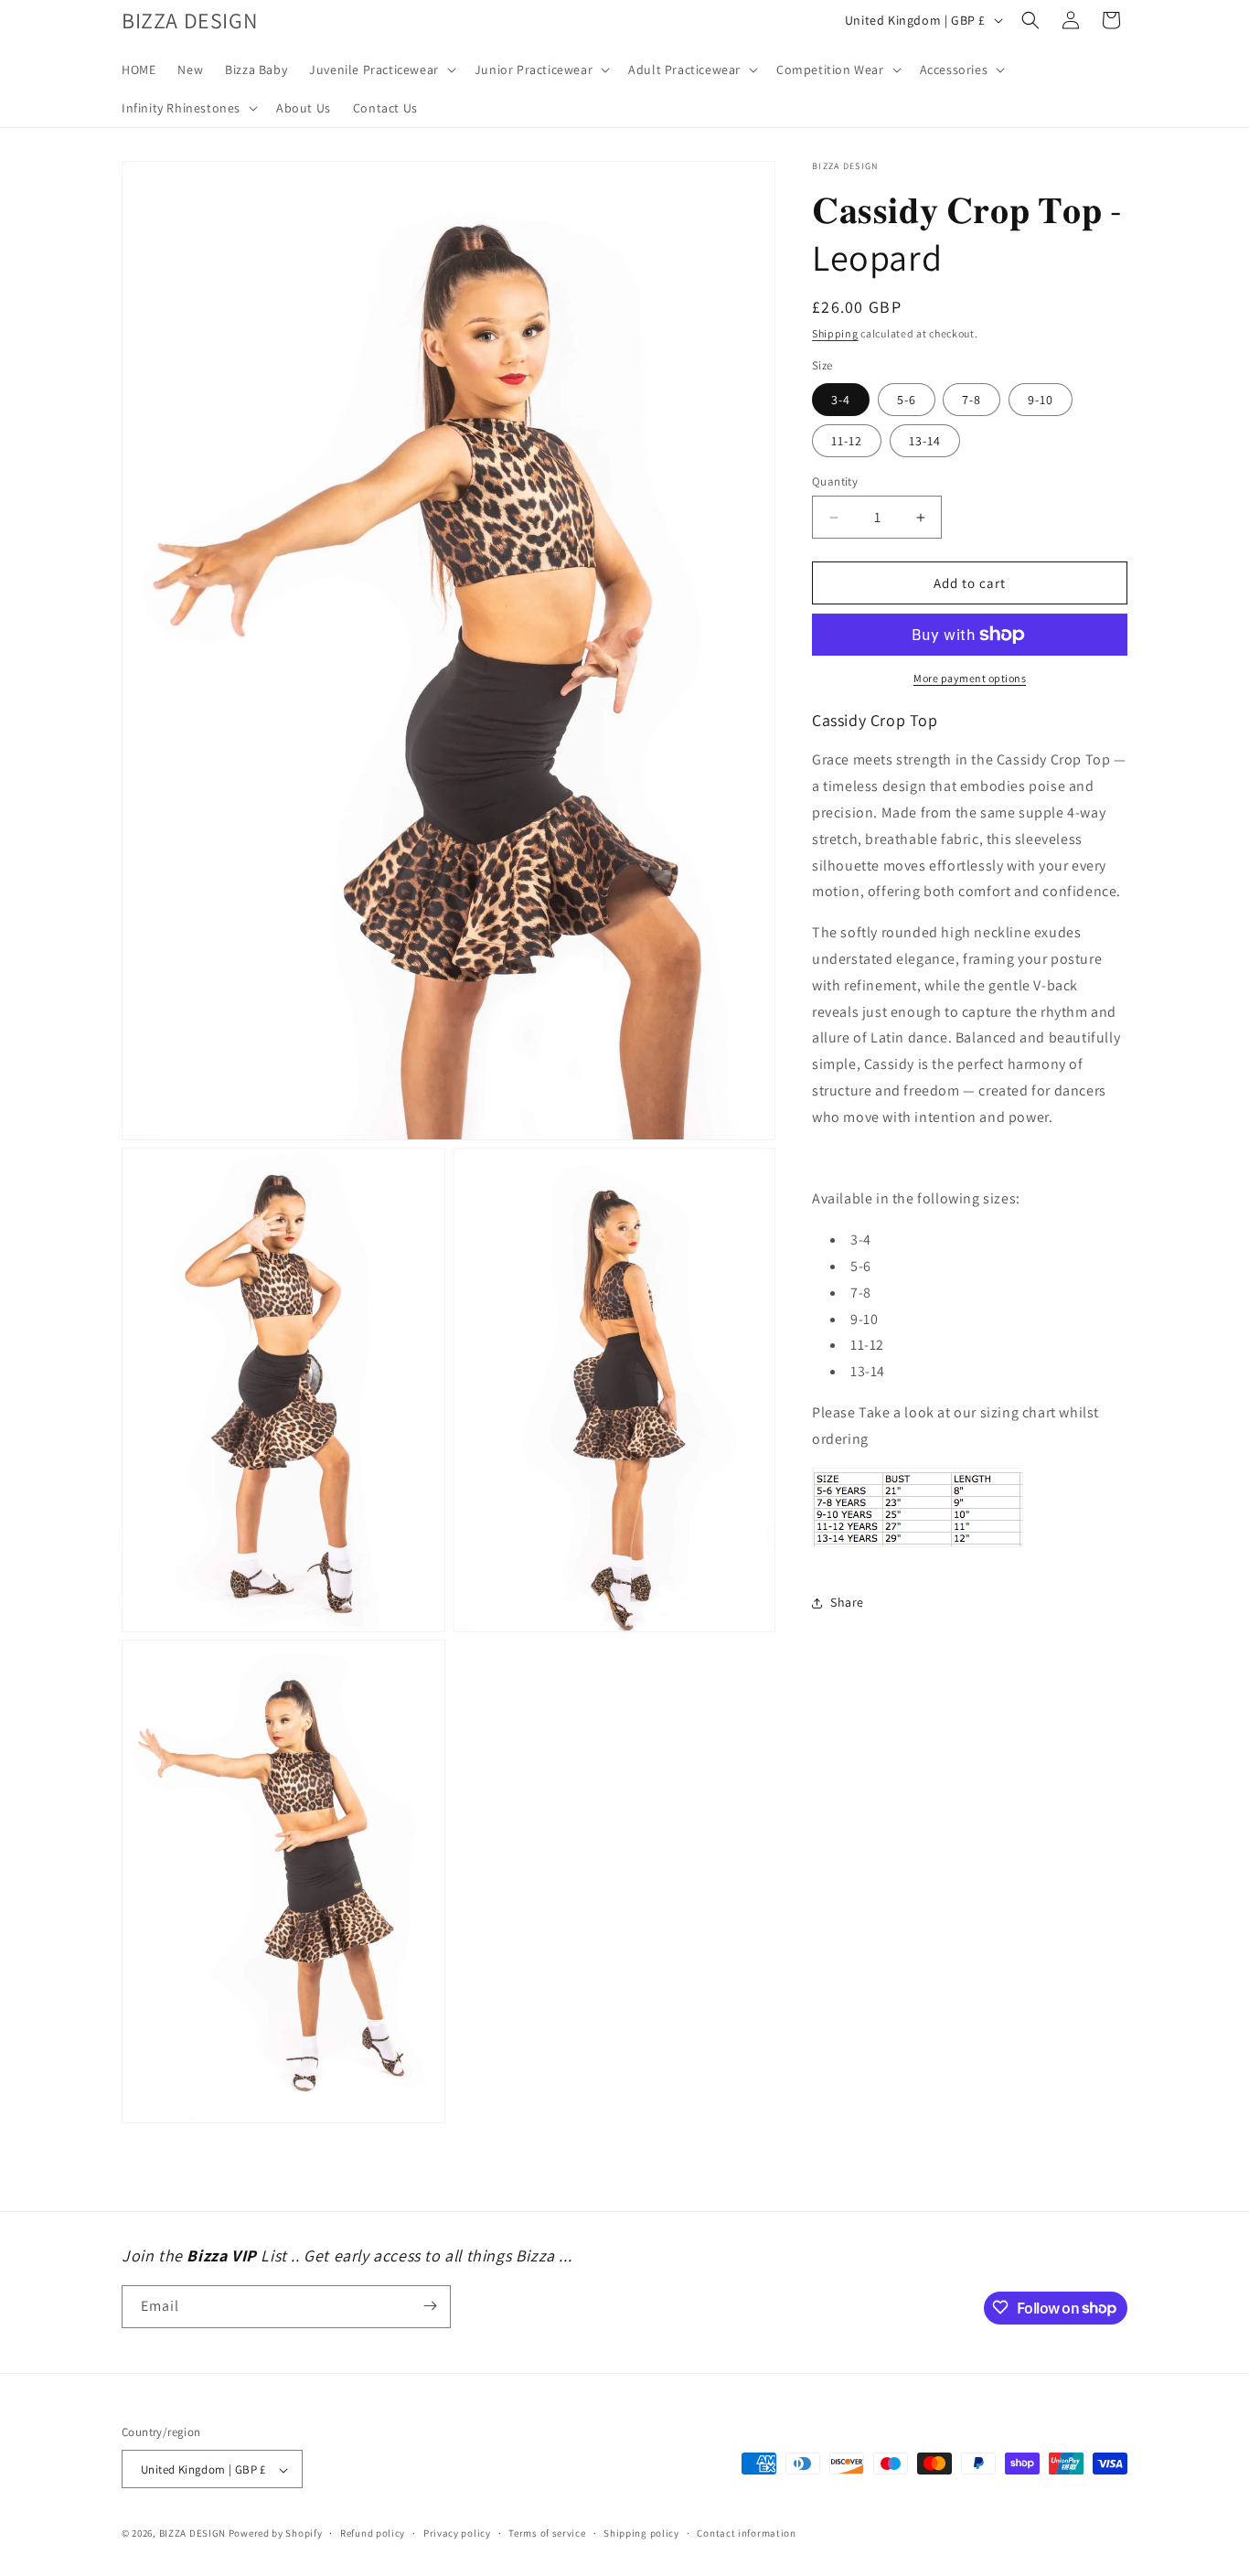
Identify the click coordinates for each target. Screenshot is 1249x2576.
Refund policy (373, 2534)
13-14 (925, 441)
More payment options (970, 678)
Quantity (835, 481)
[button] (381, 69)
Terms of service (547, 2534)
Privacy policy (457, 2534)
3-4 (841, 400)
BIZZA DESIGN (192, 2534)
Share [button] (847, 1602)
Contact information (746, 2534)
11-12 (847, 441)
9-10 (1041, 400)
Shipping (835, 333)
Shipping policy (641, 2534)
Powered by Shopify (276, 2534)
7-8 (971, 400)
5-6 (907, 400)
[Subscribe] (430, 2306)
